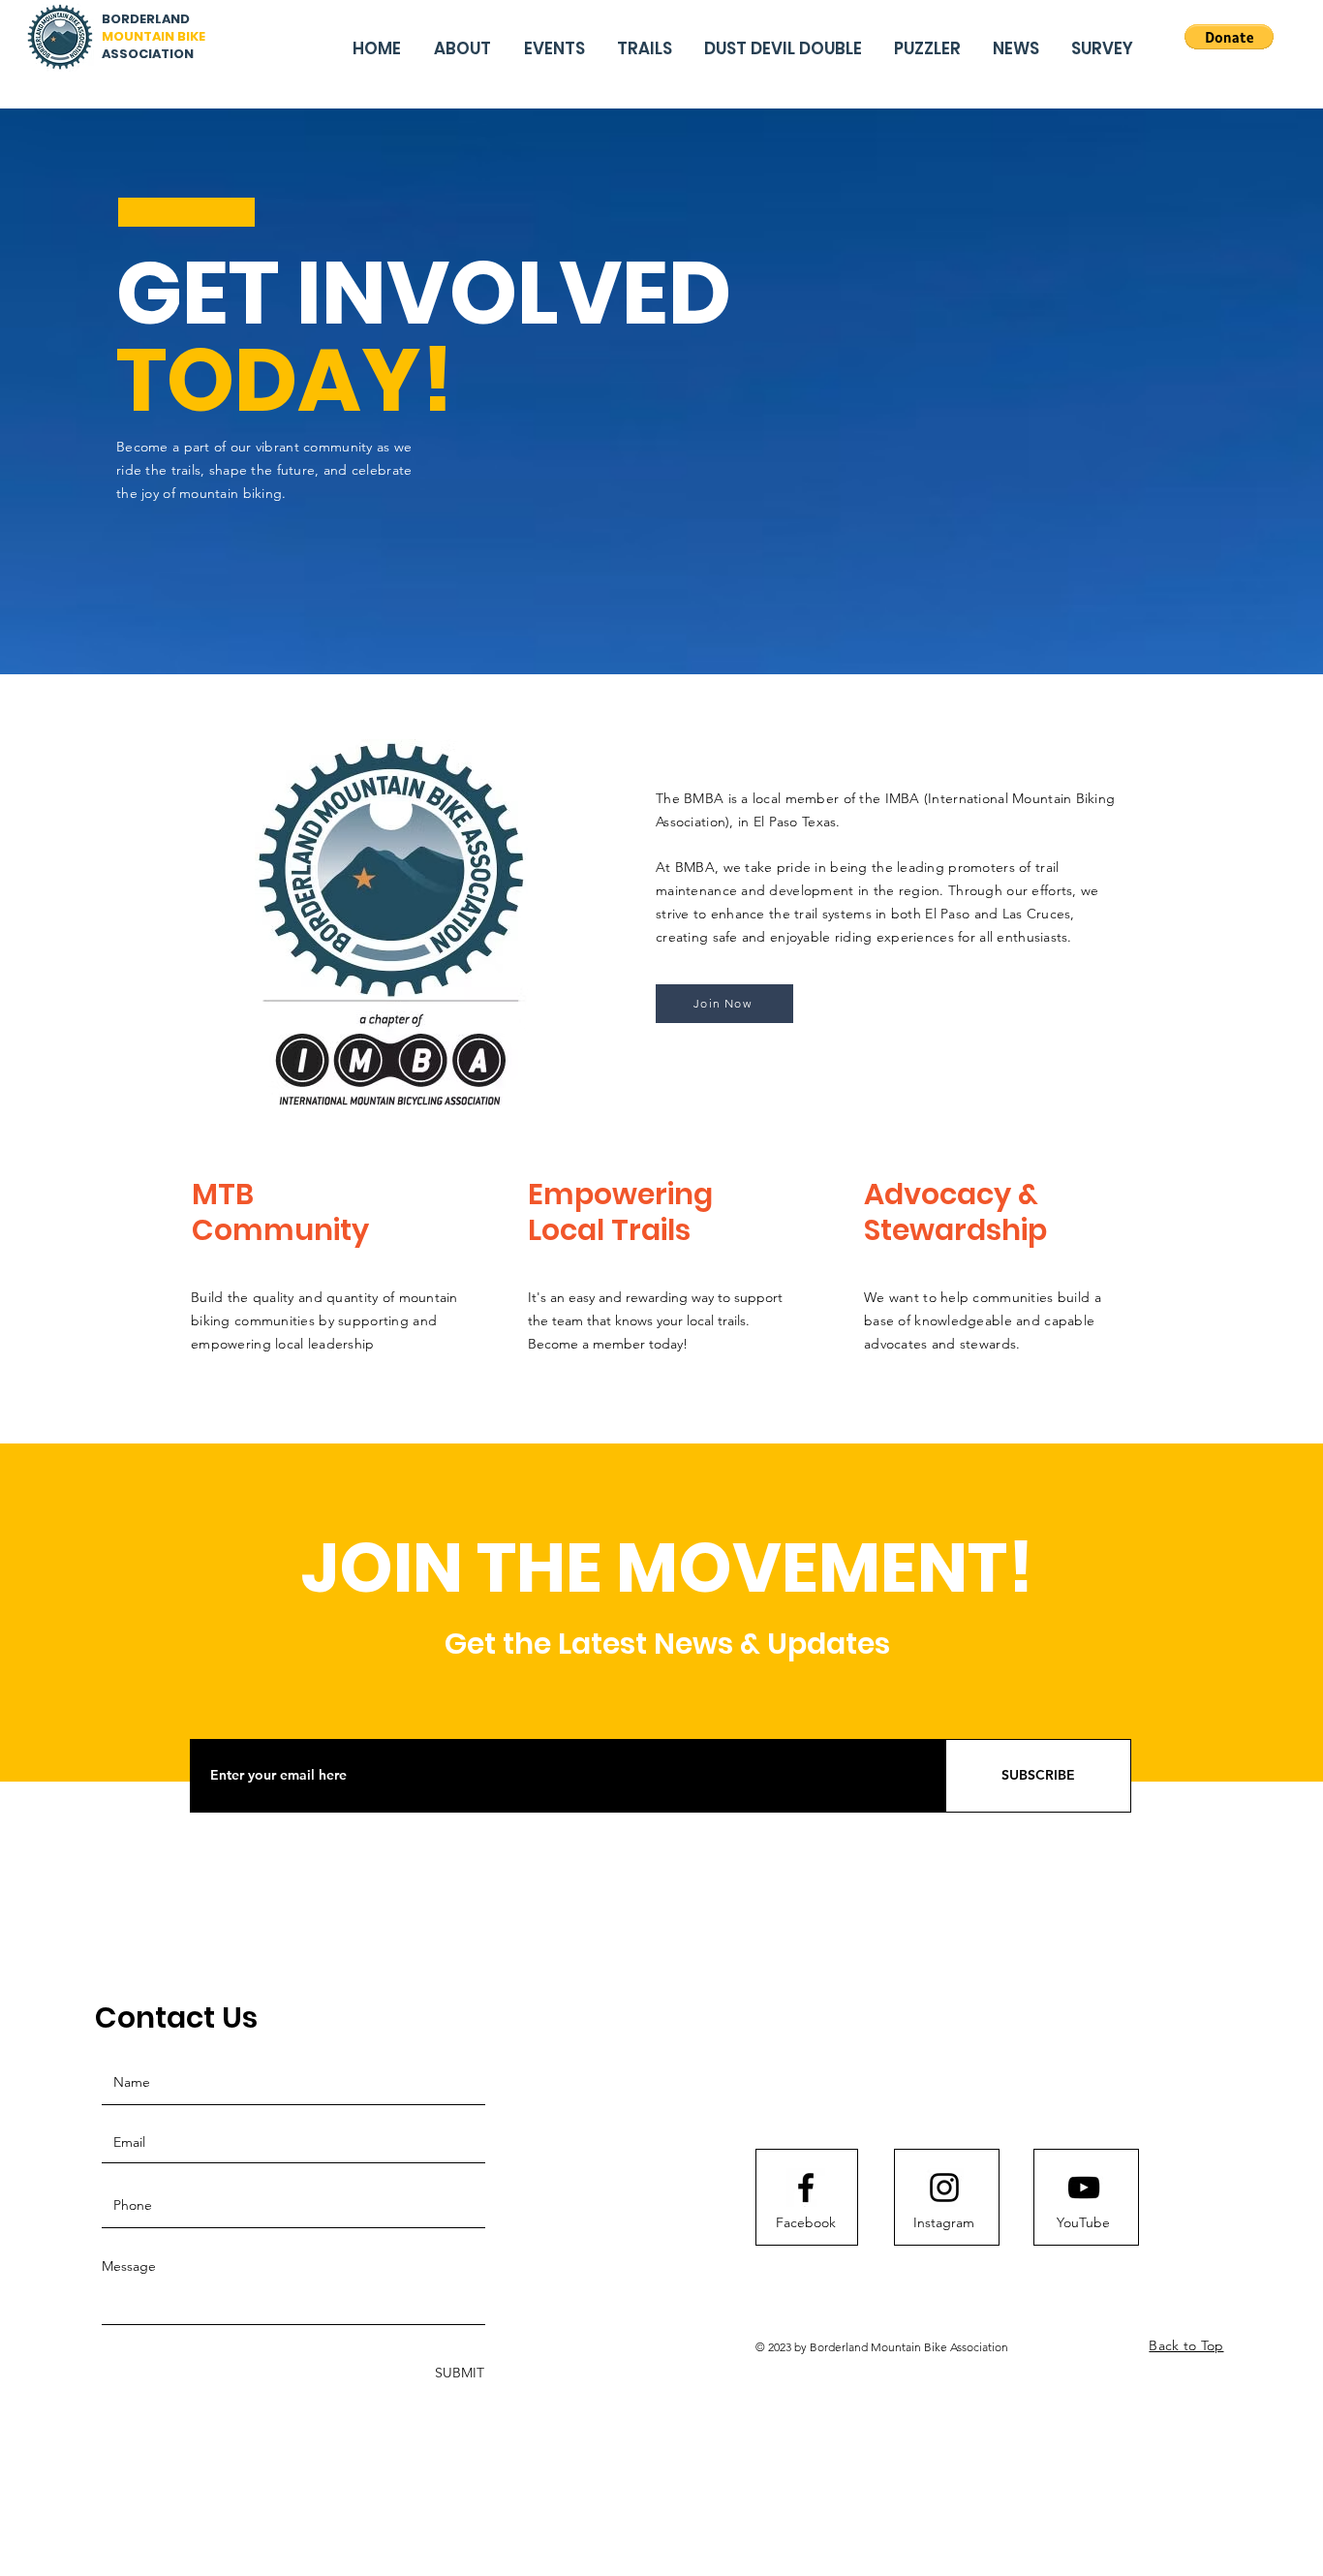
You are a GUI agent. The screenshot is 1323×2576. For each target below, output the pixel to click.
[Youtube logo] (1084, 2188)
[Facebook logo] (806, 2188)
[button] (1229, 37)
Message (129, 2266)
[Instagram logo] (944, 2188)
